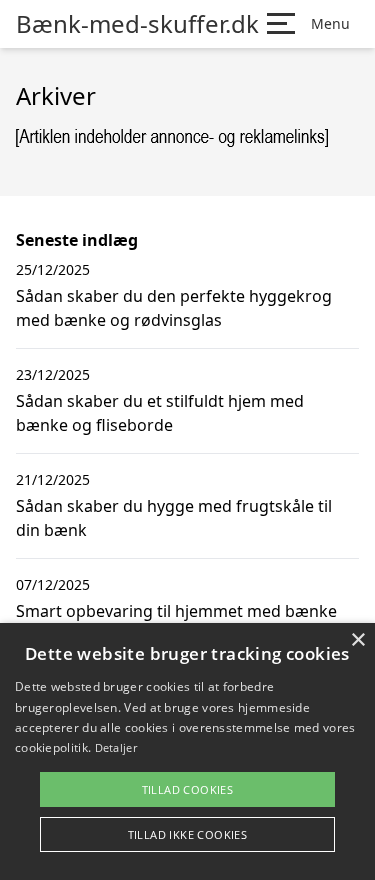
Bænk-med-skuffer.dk (137, 24)
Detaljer (116, 747)
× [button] (357, 640)
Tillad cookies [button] (188, 789)
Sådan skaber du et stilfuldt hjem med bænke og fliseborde (160, 413)
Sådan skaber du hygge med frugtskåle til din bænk (174, 518)
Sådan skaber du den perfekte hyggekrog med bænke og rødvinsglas (174, 308)
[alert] (187, 751)
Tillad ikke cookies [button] (188, 834)
